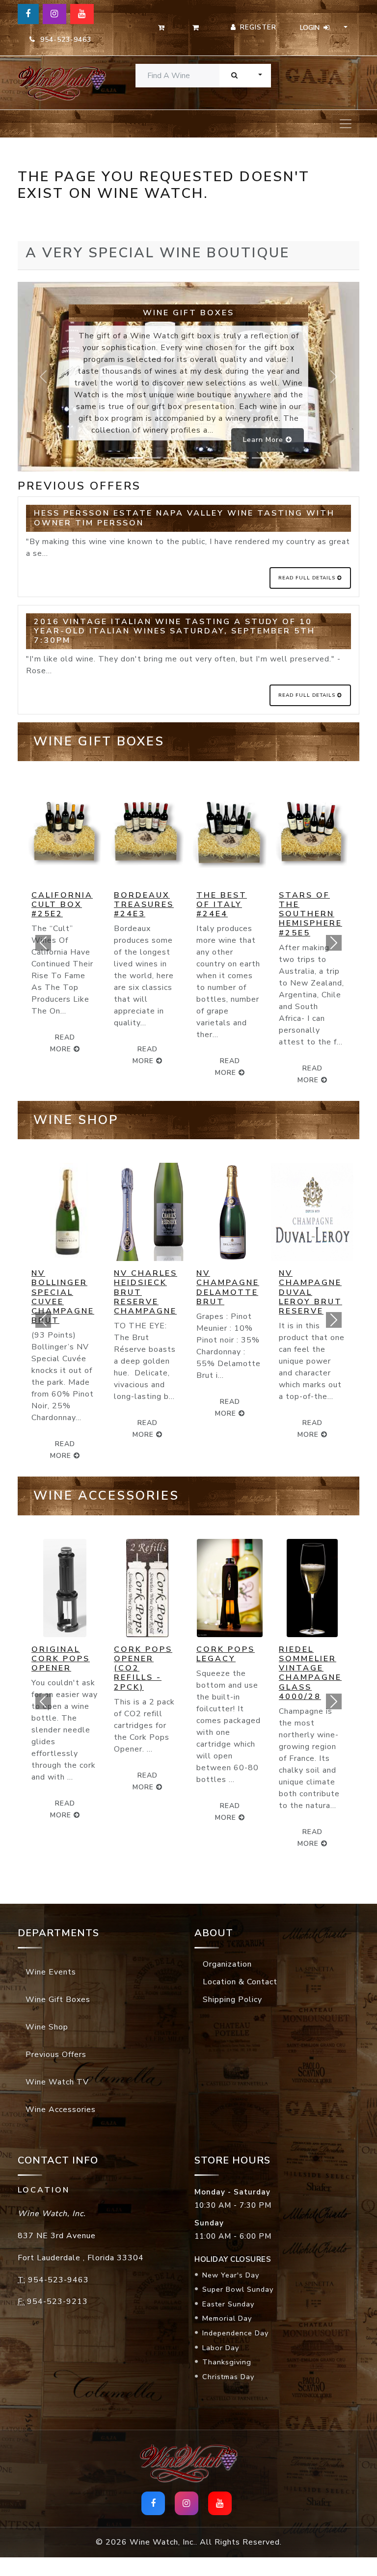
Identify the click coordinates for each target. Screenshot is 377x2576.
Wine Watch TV (57, 2073)
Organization (227, 1955)
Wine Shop (47, 2018)
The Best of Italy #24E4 (139, 904)
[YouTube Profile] (82, 14)
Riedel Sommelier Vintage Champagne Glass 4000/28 (228, 1664)
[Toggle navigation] (346, 124)
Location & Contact (240, 1973)
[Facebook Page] (28, 14)
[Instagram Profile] (54, 14)
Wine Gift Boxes (58, 1990)
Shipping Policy (232, 1990)
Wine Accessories (61, 2100)
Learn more (264, 440)
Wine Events (51, 1963)
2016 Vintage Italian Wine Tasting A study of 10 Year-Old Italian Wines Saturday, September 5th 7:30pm (175, 631)
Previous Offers (56, 2045)
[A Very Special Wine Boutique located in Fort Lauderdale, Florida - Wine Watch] (56, 83)
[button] (43, 943)
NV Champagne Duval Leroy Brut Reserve (228, 1292)
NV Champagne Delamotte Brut (145, 1288)
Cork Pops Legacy (143, 1645)
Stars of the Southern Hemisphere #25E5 (228, 914)
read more (145, 1067)
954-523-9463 (63, 40)
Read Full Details (308, 578)
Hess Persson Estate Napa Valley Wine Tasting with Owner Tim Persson (184, 518)
